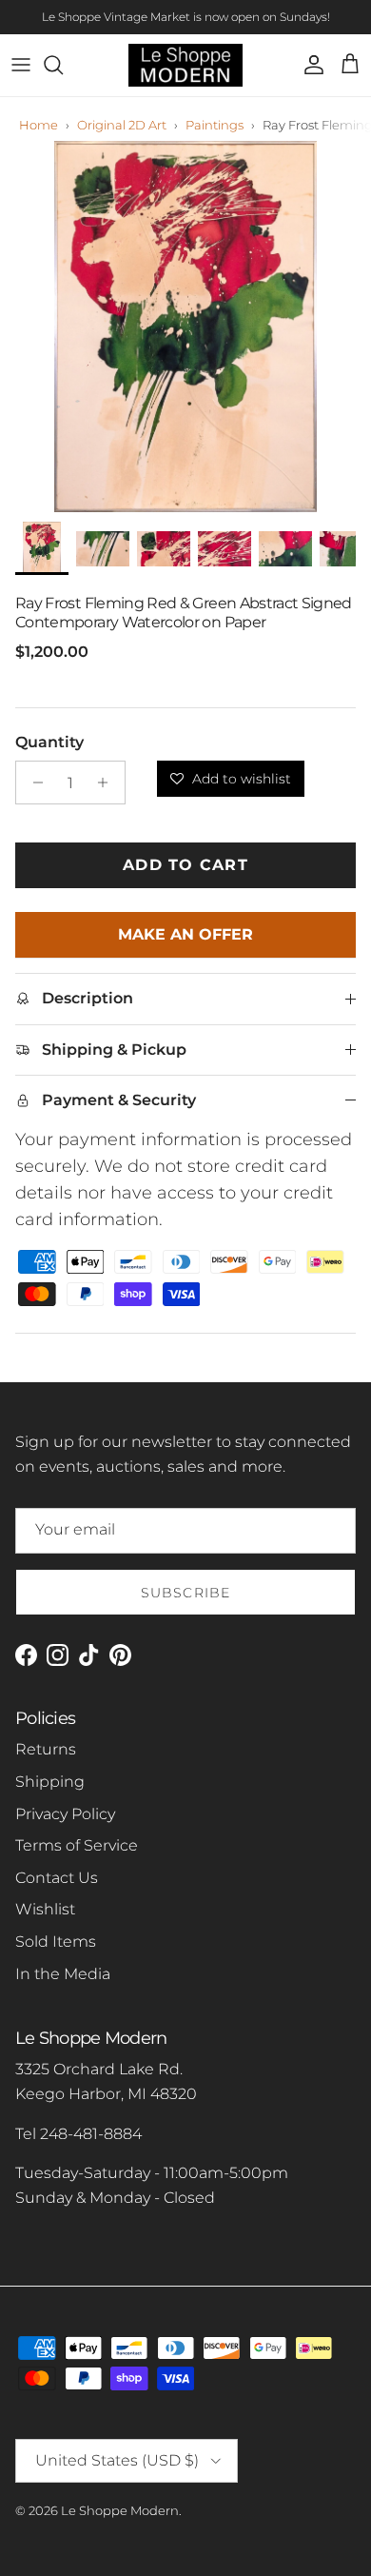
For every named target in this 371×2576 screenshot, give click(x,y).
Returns (46, 1749)
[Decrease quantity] (33, 783)
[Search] (63, 65)
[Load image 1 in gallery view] (185, 327)
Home (39, 125)
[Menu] (21, 65)
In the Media (63, 1974)
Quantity (49, 742)
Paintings (215, 125)
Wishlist (45, 1909)
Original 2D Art (122, 125)
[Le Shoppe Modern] (185, 65)
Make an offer (186, 941)
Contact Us (57, 1878)
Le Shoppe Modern (120, 2510)
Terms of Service (77, 1845)
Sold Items (56, 1942)
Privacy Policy (65, 1814)
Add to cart (185, 865)
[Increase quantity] (108, 783)
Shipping (50, 1782)
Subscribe (185, 1593)
